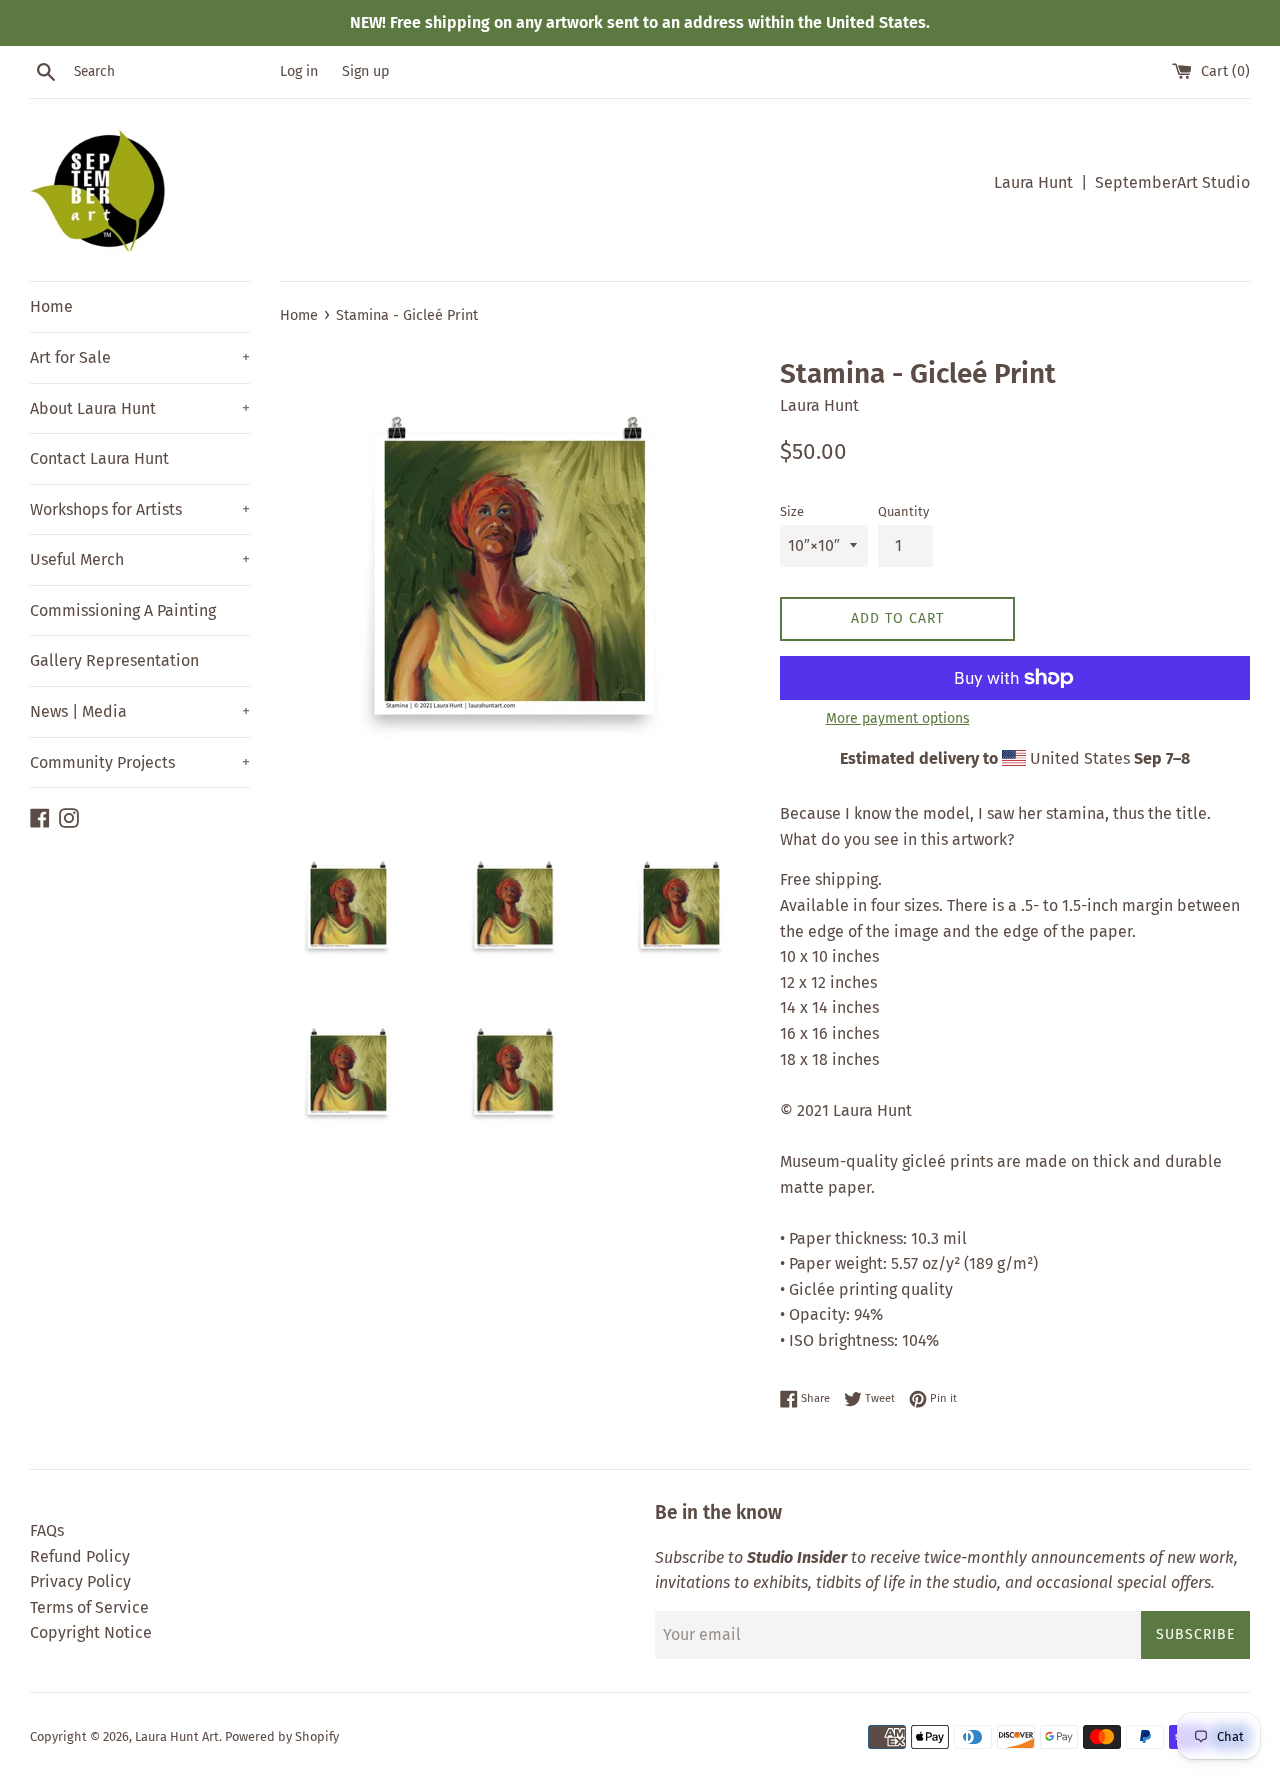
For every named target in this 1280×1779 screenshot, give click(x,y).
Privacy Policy (80, 1581)
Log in (299, 71)
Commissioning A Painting (123, 610)
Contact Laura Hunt (99, 458)
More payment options (898, 718)
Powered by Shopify (282, 1736)
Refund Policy (80, 1556)
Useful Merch (140, 559)
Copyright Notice (91, 1632)
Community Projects (140, 762)
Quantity (903, 511)
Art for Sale (140, 357)
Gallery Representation (114, 660)
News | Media (140, 711)
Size (792, 511)
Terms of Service (89, 1607)
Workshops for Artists (140, 509)
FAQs (47, 1530)
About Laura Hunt (140, 408)
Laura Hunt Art (177, 1736)
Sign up (366, 71)
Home (51, 306)
